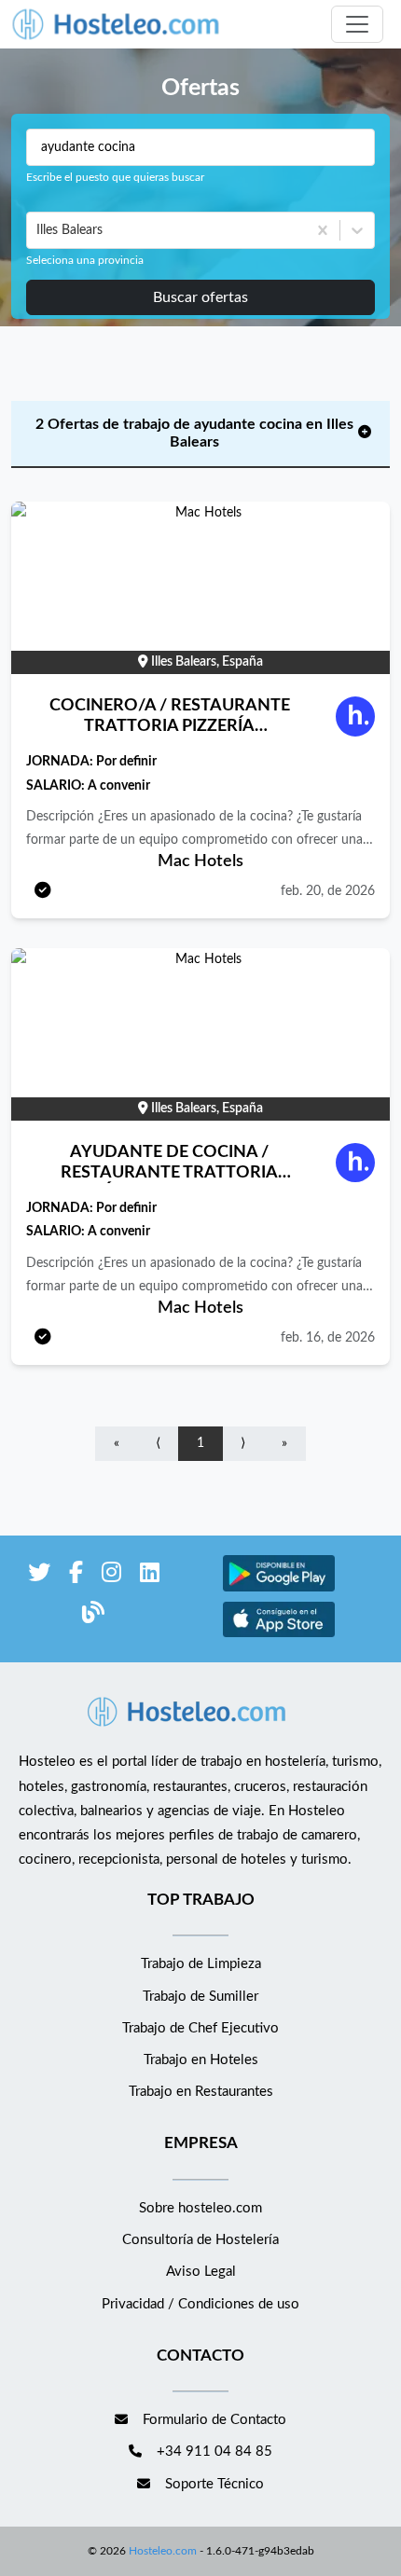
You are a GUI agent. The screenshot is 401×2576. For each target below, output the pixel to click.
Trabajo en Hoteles (201, 2060)
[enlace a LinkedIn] (150, 1576)
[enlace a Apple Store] (279, 1635)
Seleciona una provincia (85, 260)
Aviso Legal (201, 2272)
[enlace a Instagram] (111, 1576)
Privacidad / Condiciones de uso (200, 2304)
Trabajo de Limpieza (201, 1964)
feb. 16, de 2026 (328, 1338)
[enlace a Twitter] (39, 1576)
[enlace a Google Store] (279, 1589)
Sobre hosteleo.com (200, 2208)
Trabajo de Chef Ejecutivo (200, 2028)
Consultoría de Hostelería (200, 2240)
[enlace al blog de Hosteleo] (93, 1616)
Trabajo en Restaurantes (201, 2092)
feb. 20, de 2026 (328, 891)
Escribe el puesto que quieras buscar (115, 177)
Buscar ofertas (200, 297)
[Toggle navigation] (357, 24)
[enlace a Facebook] (76, 1576)
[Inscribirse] (43, 892)
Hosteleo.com (163, 2551)
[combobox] (38, 230)
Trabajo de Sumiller (200, 1997)
